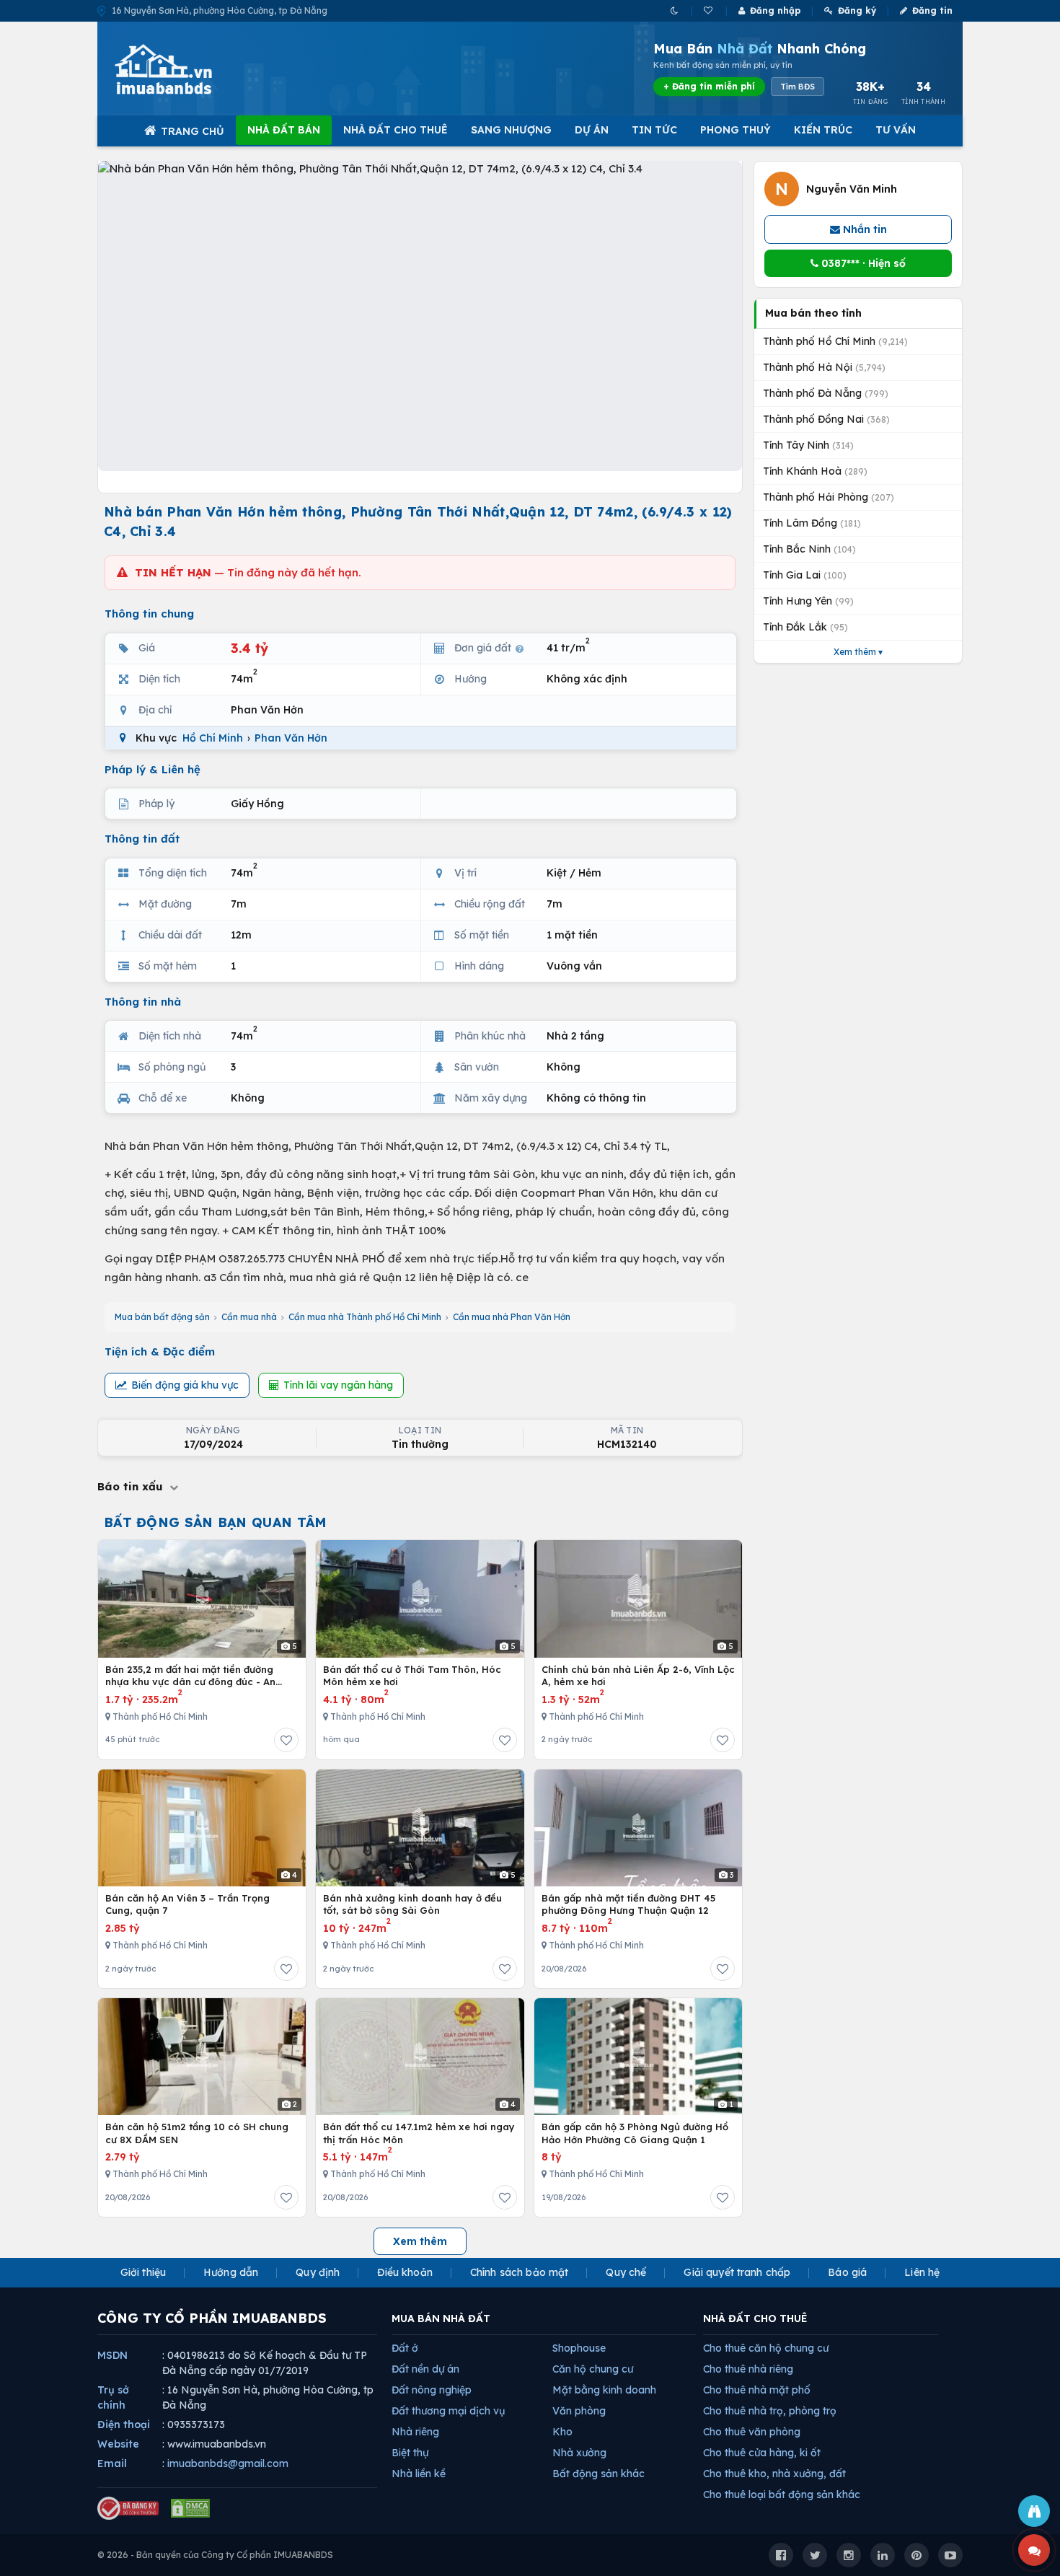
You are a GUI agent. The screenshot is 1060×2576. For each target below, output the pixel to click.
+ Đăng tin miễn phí (709, 86)
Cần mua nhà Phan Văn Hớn (512, 1317)
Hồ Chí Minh (213, 738)
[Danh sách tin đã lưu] (709, 10)
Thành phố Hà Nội (824, 367)
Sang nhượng (511, 130)
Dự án (592, 130)
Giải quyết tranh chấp (737, 2272)
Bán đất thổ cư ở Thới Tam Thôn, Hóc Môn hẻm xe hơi (412, 1676)
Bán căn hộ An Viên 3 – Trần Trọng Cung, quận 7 (187, 1904)
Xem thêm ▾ (858, 652)
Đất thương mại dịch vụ (448, 2411)
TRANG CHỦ (193, 131)
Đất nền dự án (425, 2369)
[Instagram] (849, 2555)
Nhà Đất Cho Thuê (396, 130)
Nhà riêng (415, 2432)
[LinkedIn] (883, 2555)
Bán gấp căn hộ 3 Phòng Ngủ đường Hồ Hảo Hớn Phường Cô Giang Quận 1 (635, 2133)
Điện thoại (124, 2425)
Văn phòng (579, 2411)
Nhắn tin (864, 229)
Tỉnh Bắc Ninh (809, 549)
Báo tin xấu (132, 1486)
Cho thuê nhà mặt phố (757, 2390)
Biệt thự (410, 2453)
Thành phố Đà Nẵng (826, 393)
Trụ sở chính (113, 2397)
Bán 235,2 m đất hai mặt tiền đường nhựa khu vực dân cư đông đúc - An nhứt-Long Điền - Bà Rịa (190, 1676)
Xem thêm (420, 2241)
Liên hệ (922, 2272)
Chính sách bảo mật (520, 2272)
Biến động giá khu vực (185, 1385)
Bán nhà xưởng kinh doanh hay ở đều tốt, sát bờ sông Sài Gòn (412, 1904)
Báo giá (847, 2272)
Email (112, 2463)
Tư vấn (896, 130)
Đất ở (405, 2348)
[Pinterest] (917, 2555)
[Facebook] (781, 2555)
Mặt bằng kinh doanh (604, 2390)
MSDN (112, 2355)
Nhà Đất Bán (284, 130)
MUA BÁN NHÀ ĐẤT (441, 2318)
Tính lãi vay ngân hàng (338, 1385)
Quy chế (626, 2272)
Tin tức (654, 130)
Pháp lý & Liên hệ (153, 769)
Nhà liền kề (419, 2474)
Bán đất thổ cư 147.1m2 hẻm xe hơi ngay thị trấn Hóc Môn (419, 2133)
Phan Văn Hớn (291, 738)
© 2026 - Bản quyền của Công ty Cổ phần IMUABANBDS (215, 2555)
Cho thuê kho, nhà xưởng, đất (774, 2474)
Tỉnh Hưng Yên (808, 601)
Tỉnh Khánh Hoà (815, 471)
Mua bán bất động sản (162, 1317)
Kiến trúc (823, 130)
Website (118, 2444)
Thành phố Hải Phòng (829, 497)
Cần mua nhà (249, 1317)
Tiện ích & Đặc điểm (160, 1351)
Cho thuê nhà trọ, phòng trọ (770, 2411)
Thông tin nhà (143, 1002)
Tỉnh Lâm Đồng (812, 523)
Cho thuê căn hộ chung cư (766, 2348)
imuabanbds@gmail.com (228, 2463)
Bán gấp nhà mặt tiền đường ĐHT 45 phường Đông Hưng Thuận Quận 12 (628, 1904)
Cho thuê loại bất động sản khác (782, 2494)
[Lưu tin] (286, 1740)
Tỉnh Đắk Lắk (805, 627)
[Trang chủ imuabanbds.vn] (183, 69)
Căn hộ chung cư (593, 2369)
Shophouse (579, 2348)
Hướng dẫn (231, 2272)
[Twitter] (815, 2555)
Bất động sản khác (599, 2474)
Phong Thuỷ (736, 130)
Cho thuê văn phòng (752, 2432)
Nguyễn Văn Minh (852, 189)
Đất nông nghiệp (432, 2390)
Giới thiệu (143, 2272)
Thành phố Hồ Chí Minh (835, 341)
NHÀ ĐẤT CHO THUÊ (755, 2318)
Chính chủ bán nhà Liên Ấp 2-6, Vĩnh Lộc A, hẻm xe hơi (638, 1676)
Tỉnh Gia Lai (805, 575)
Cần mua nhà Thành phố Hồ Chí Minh (365, 1317)
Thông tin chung (149, 614)
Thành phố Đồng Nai (826, 419)
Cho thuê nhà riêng (748, 2369)
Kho (562, 2432)
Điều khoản (405, 2272)
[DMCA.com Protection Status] (190, 2508)
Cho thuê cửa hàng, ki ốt (762, 2453)
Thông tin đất (142, 839)
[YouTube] (950, 2555)
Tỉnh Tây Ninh (808, 445)
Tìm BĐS (798, 87)
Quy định (318, 2272)
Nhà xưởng (579, 2453)
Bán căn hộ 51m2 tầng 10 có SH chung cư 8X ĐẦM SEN (197, 2133)
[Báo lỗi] (1034, 2511)
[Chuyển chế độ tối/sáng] (675, 10)
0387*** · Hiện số (862, 263)
